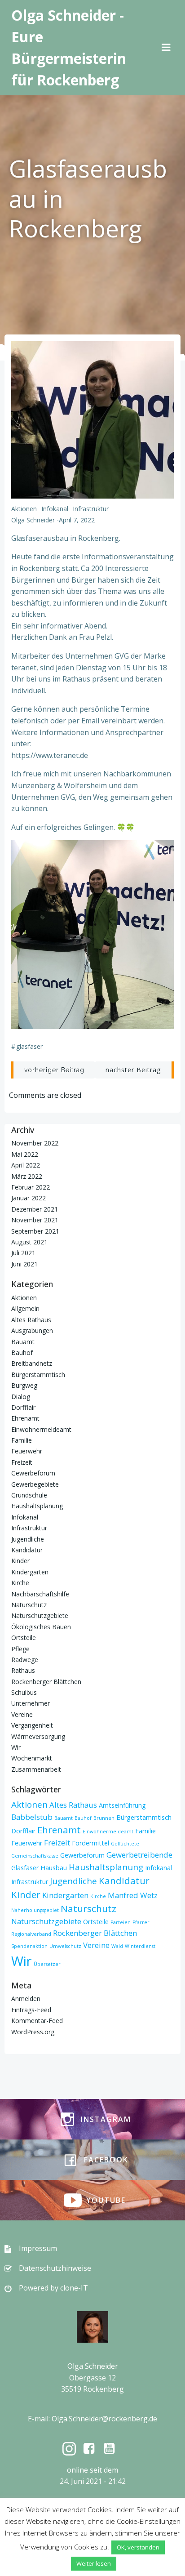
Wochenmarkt (32, 1758)
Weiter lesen (94, 2563)
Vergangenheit (32, 1725)
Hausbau (54, 1868)
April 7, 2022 (77, 520)
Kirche (20, 1583)
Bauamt (23, 1342)
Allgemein (25, 1308)
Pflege (20, 1649)
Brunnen (104, 1818)
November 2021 (35, 1220)
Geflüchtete (125, 1844)
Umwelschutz (65, 1946)
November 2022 (35, 1143)
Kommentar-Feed (37, 2021)
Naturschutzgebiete (40, 1616)
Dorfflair (23, 1407)
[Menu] (166, 48)
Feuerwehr (27, 1451)
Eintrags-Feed (31, 2010)
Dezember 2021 (35, 1209)
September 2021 (35, 1231)
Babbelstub (32, 1817)
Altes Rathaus (31, 1320)
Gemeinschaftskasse (35, 1856)
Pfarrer (141, 1922)
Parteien (121, 1922)
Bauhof (22, 1353)
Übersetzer (47, 1964)
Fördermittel (90, 1843)
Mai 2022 (25, 1154)
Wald (117, 1946)
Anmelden (26, 1999)
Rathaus (23, 1670)
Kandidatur (27, 1550)
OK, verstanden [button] (138, 2547)
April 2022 (26, 1165)
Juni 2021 (24, 1264)
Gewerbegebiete (35, 1484)
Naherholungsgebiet (35, 1910)
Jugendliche (28, 1539)
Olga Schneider (33, 520)
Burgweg (24, 1385)
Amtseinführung (122, 1805)
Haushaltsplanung (37, 1506)
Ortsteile (24, 1638)
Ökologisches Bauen (41, 1627)
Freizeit (22, 1462)
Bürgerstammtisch (38, 1375)
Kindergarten (30, 1572)
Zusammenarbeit (36, 1769)
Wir (16, 1747)
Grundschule (29, 1495)
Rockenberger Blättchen (46, 1682)
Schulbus (24, 1692)
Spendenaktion (29, 1946)
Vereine (22, 1714)
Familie (22, 1440)
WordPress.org (33, 2032)
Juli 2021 (23, 1253)
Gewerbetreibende (139, 1855)
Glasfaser (29, 1046)
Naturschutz (29, 1605)
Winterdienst (140, 1946)
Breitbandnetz (32, 1363)
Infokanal (55, 509)
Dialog (21, 1397)
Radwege (25, 1660)
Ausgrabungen (32, 1330)
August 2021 (29, 1242)
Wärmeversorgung (38, 1736)
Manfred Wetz (133, 1895)
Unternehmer (31, 1703)
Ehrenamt (25, 1418)
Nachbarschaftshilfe (40, 1594)
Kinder (20, 1561)
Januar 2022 (29, 1198)
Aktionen (24, 509)
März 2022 (27, 1176)
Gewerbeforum (33, 1473)
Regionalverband (31, 1934)
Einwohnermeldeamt (41, 1429)
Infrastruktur (91, 509)
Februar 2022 (31, 1187)
